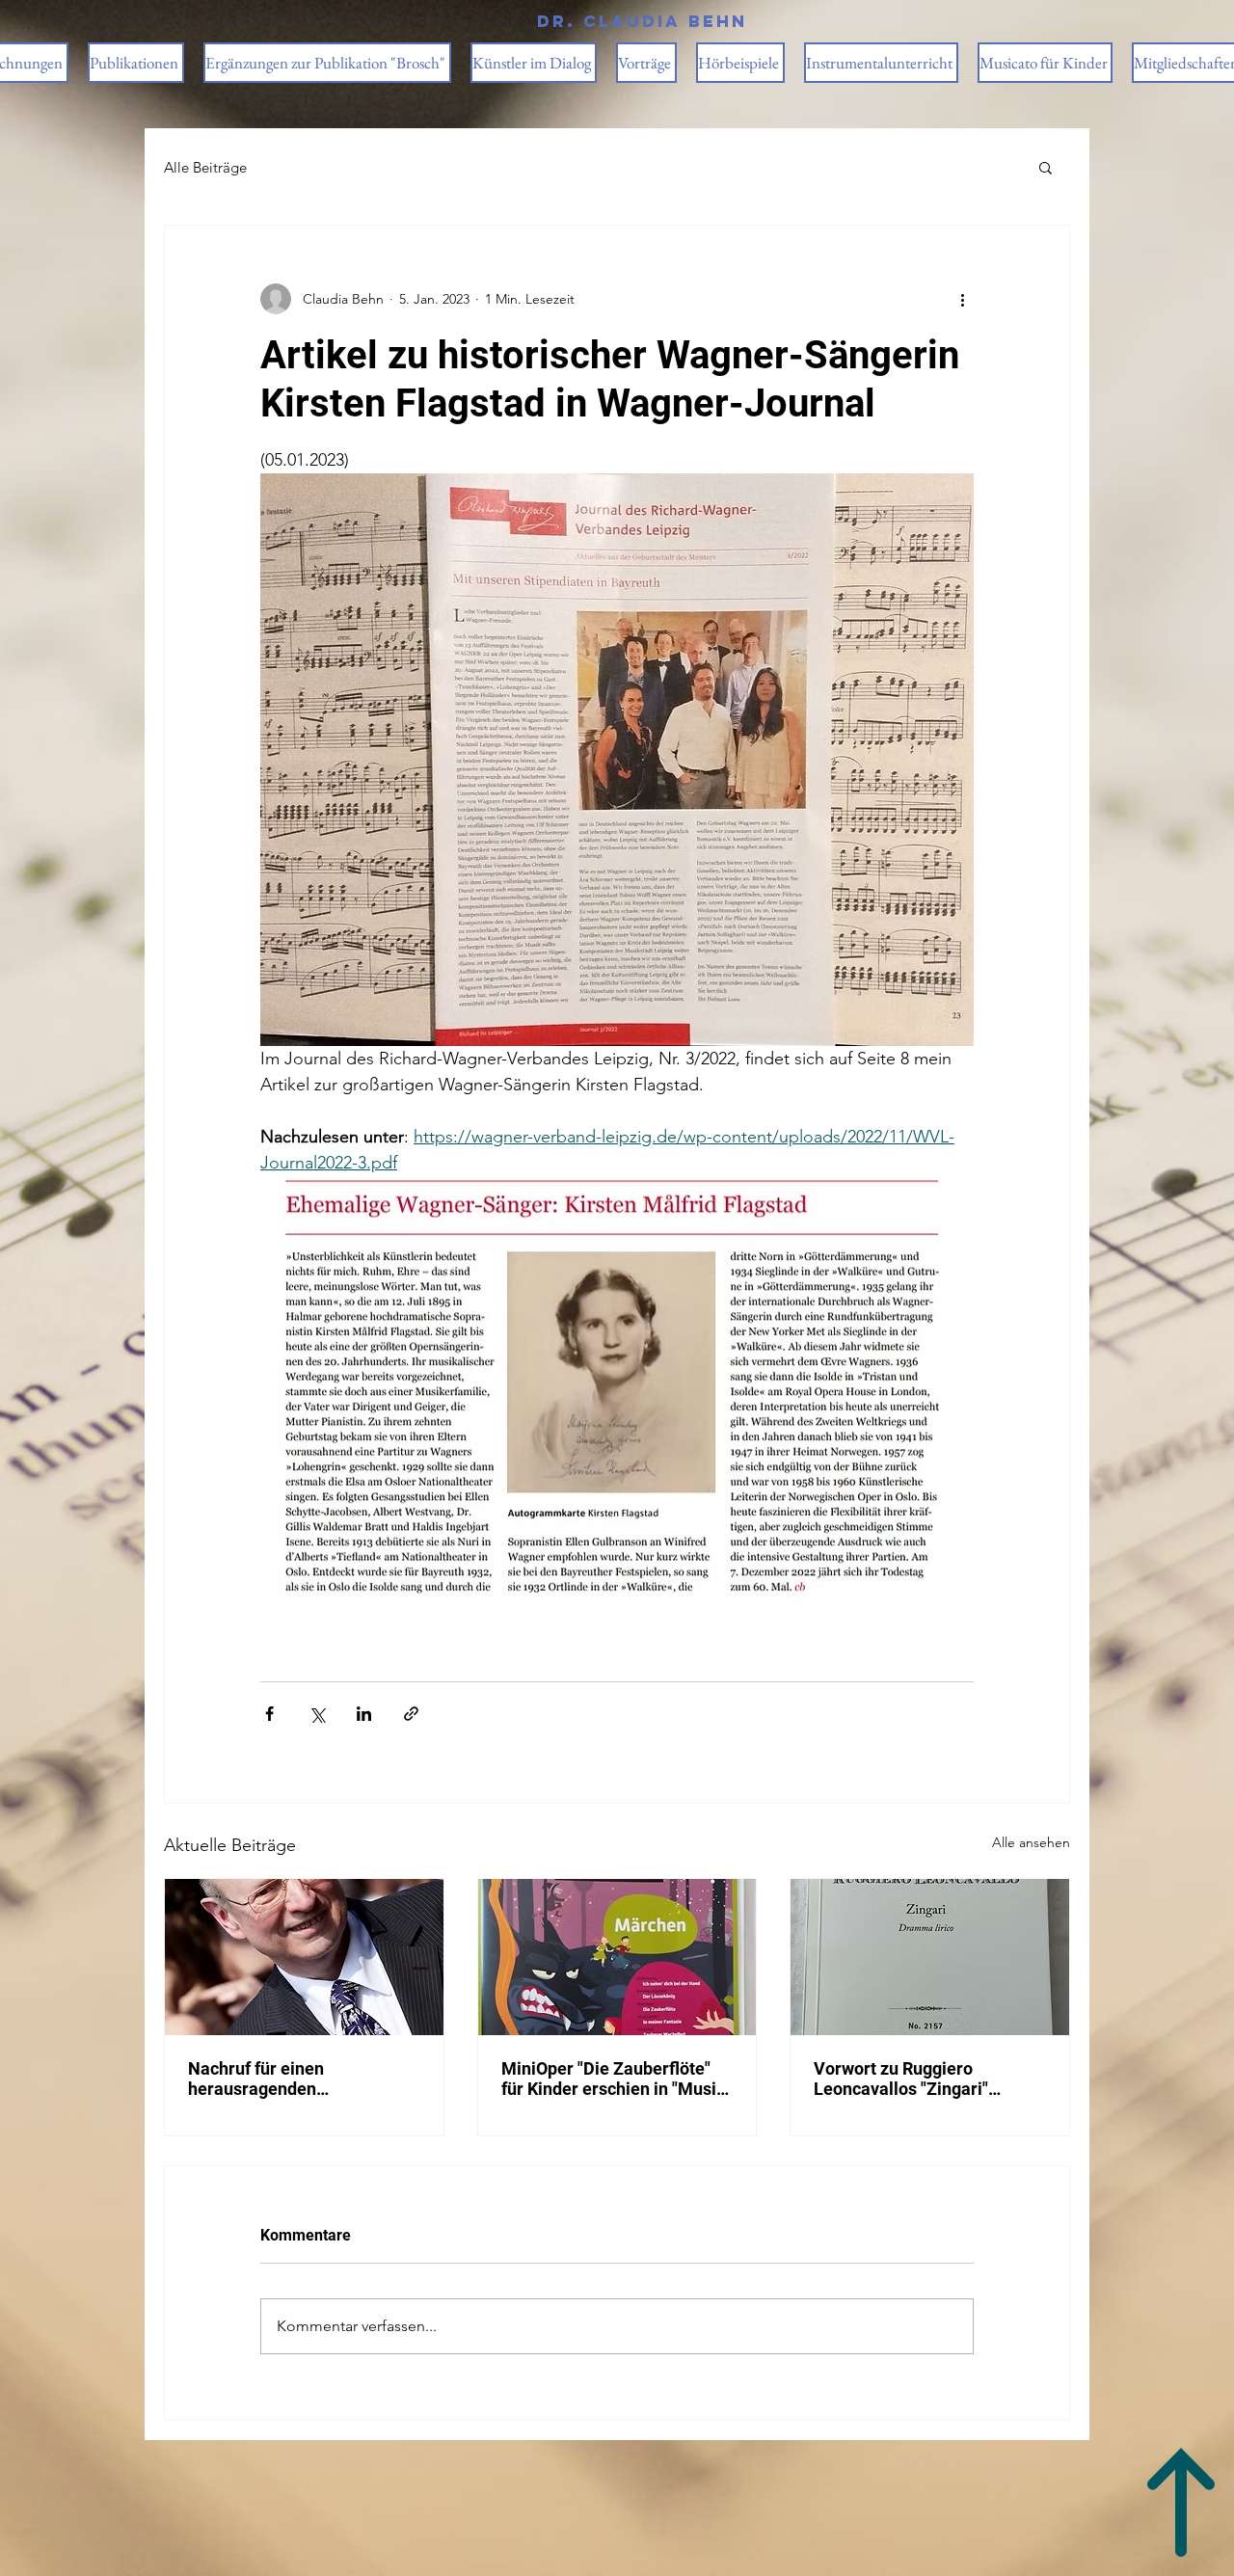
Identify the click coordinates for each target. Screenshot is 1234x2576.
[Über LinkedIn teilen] (364, 1714)
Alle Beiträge (205, 167)
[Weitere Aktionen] (962, 299)
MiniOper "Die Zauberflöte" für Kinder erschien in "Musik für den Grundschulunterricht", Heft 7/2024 (614, 2079)
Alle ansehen (1031, 1842)
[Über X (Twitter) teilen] (317, 1714)
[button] (1046, 167)
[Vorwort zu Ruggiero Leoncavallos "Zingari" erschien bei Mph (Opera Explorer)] (930, 1957)
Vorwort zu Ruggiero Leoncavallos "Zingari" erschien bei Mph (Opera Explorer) (909, 2079)
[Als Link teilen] (411, 1714)
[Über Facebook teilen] (269, 1714)
